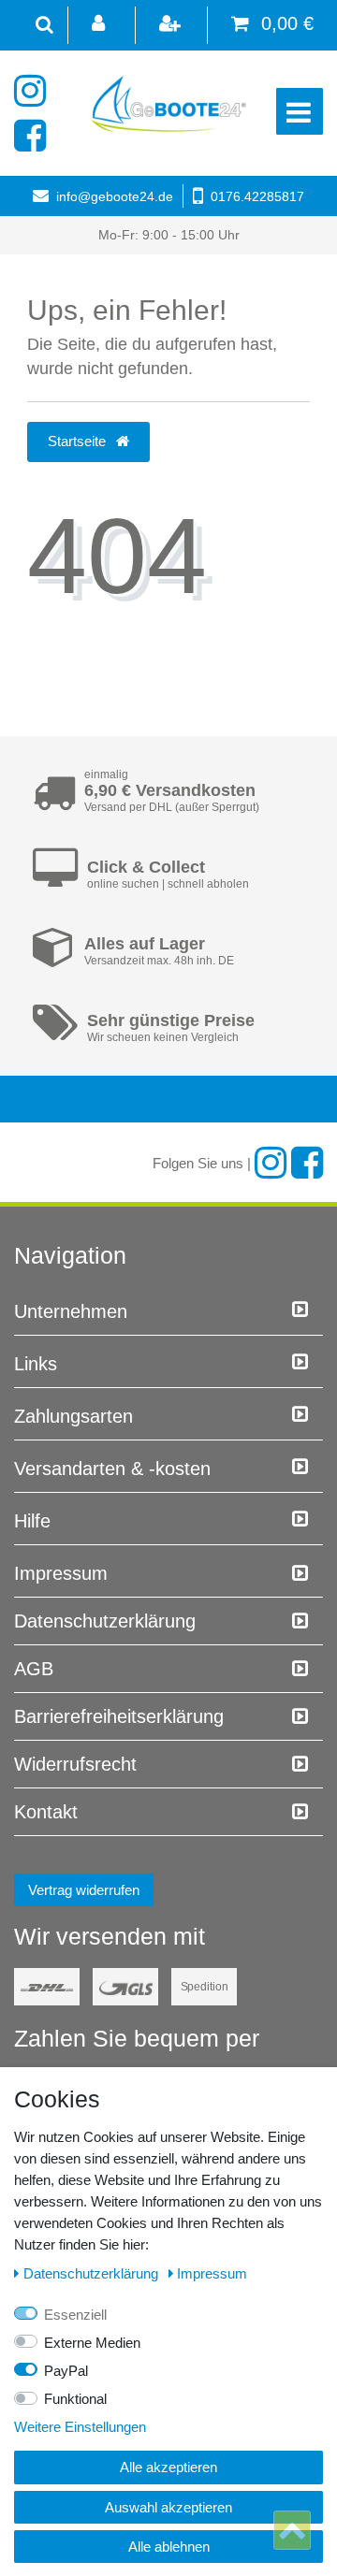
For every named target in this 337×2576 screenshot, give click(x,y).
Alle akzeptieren (168, 2467)
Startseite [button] (79, 441)
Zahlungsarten (73, 1416)
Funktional (75, 2399)
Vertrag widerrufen (84, 1890)
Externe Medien (92, 2343)
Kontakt (46, 1812)
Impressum (61, 1573)
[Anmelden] (100, 25)
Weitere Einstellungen (80, 2427)
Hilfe (32, 1521)
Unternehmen (71, 1311)
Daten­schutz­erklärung (105, 1621)
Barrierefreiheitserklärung (119, 1716)
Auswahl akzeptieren (168, 2507)
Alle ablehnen (169, 2547)
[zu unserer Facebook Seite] (35, 136)
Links (36, 1364)
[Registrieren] (171, 25)
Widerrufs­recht (75, 1764)
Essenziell (75, 2315)
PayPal (66, 2371)
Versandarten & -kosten (112, 1469)
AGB (34, 1669)
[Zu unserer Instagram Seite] (35, 91)
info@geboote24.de (115, 196)
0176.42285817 (257, 196)
